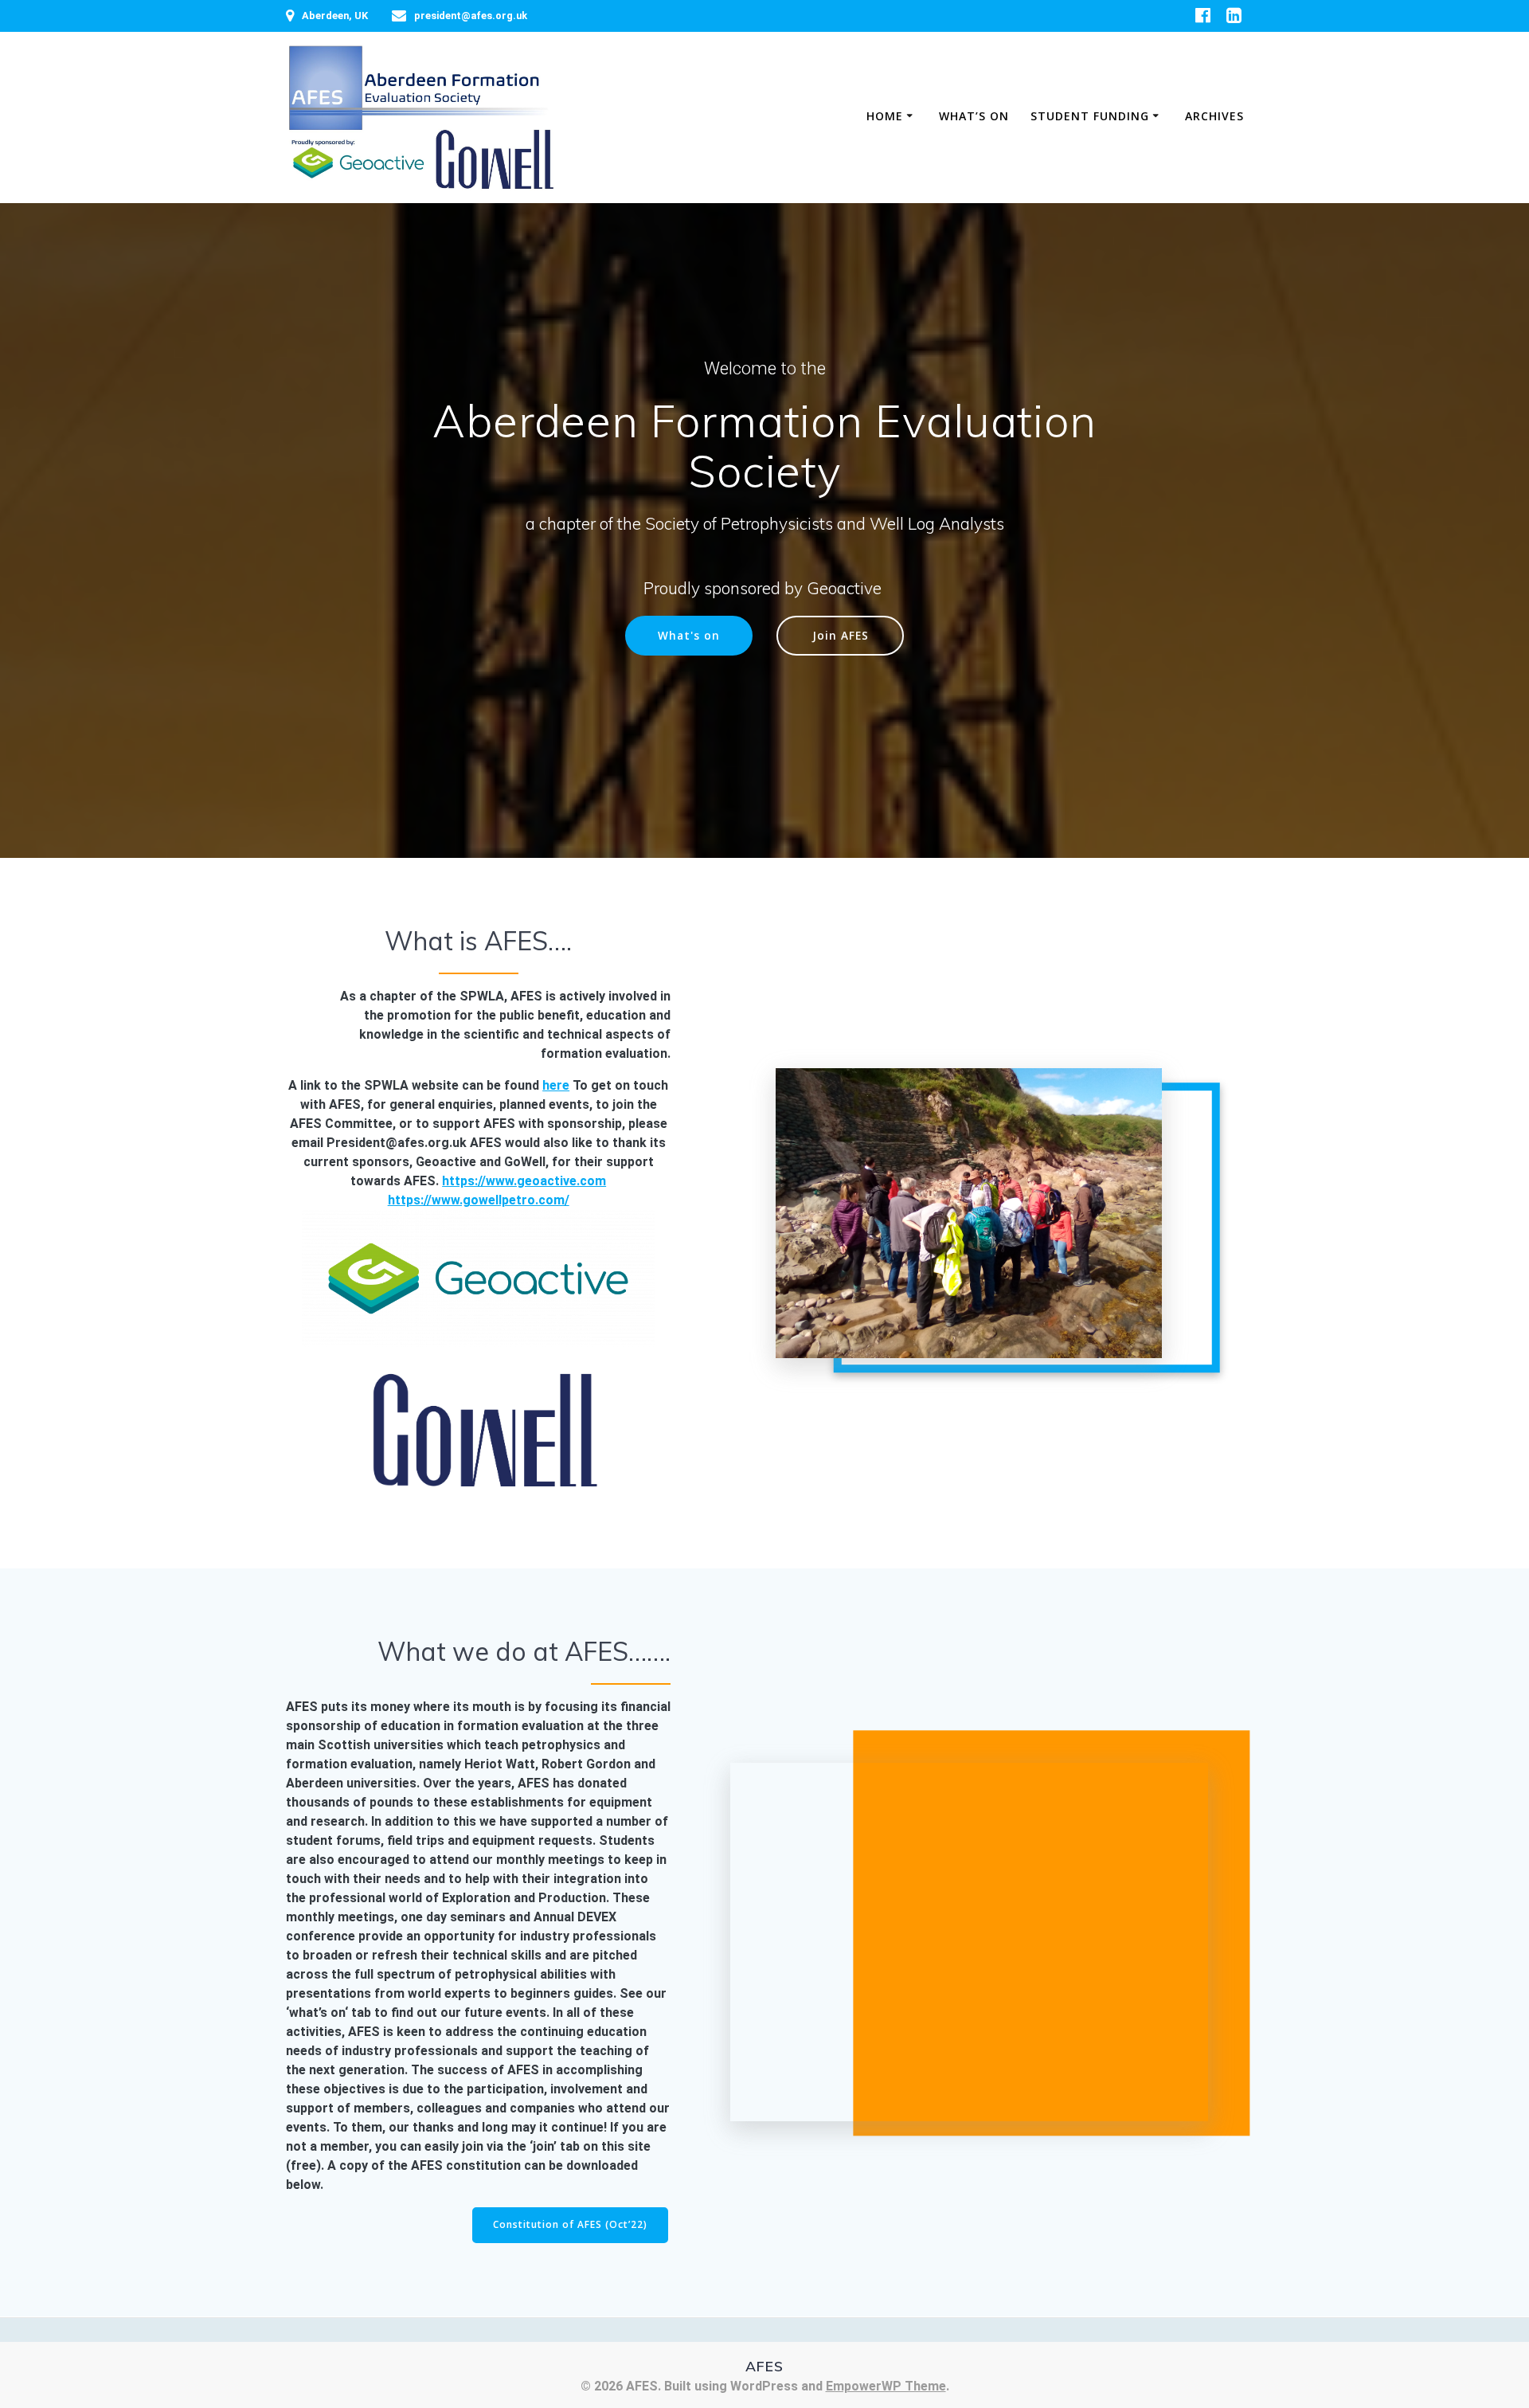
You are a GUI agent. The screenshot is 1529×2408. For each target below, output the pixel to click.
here (556, 1085)
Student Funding (1090, 116)
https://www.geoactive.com (524, 1181)
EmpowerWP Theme (886, 2386)
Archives (1214, 116)
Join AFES (841, 635)
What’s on (974, 116)
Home (885, 116)
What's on (689, 635)
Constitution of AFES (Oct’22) (570, 2224)
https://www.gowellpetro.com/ (479, 1200)
